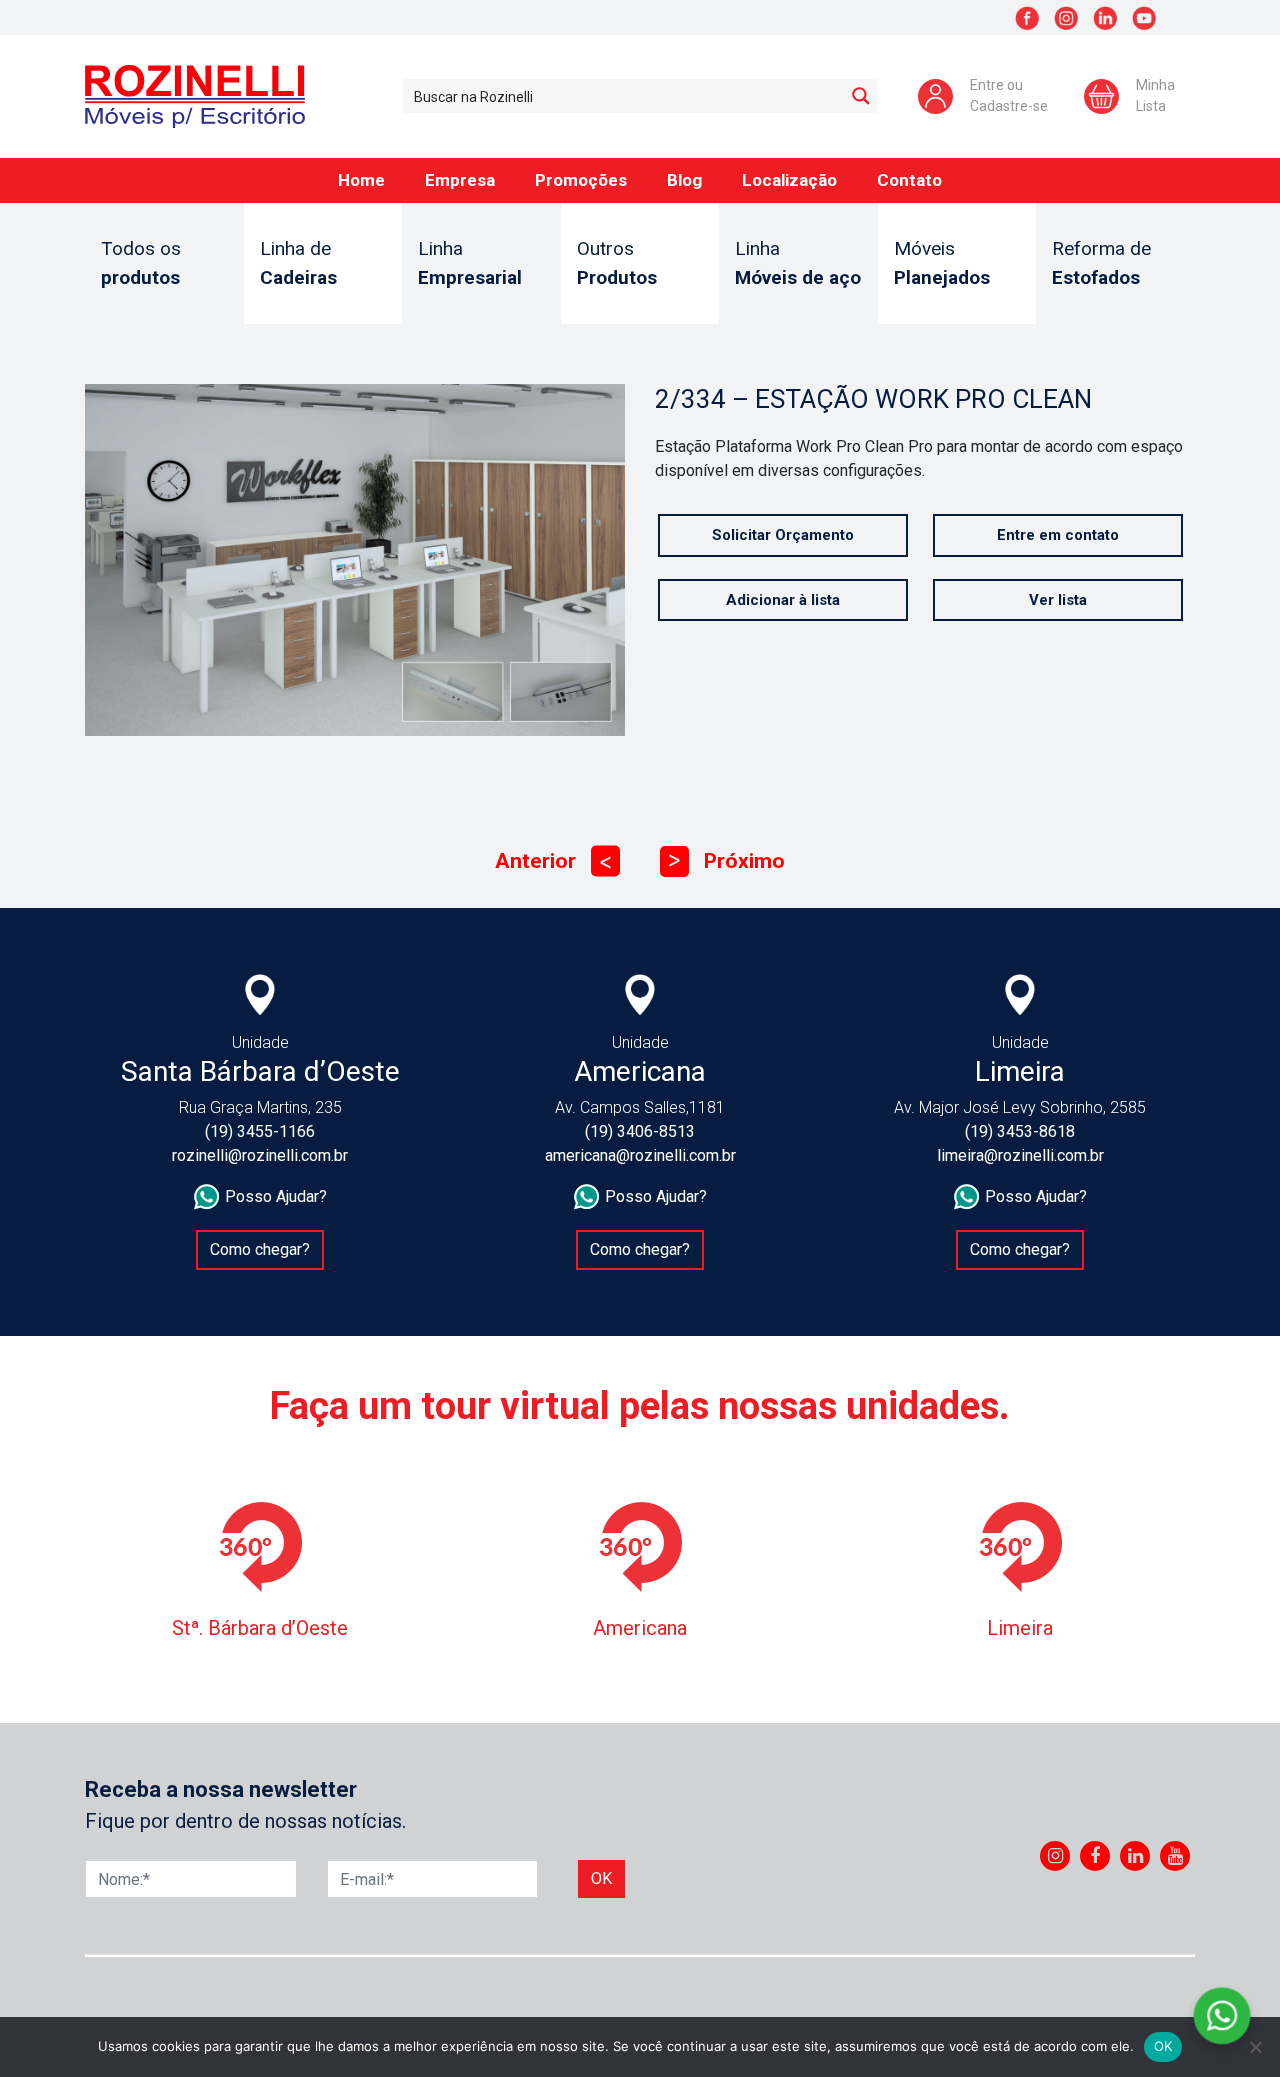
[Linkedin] (1135, 1856)
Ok (601, 1878)
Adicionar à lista (783, 600)
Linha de (298, 263)
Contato (909, 180)
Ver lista (1058, 600)
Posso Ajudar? (276, 1196)
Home (361, 180)
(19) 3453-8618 (1020, 1131)
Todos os (141, 263)
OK (1163, 2046)
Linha (470, 263)
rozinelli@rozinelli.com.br (260, 1155)
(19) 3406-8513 (640, 1131)
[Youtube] (1175, 1856)
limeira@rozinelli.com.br (1020, 1155)
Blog (684, 180)
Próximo (727, 861)
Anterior (553, 861)
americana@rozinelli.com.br (640, 1155)
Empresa (460, 180)
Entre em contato (1058, 535)
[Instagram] (1055, 1856)
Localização (789, 180)
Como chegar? (260, 1249)
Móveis (942, 263)
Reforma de (1101, 263)
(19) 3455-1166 (260, 1131)
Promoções (581, 180)
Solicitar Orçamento (783, 535)
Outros (617, 263)
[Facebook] (1095, 1856)
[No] (1255, 2047)
